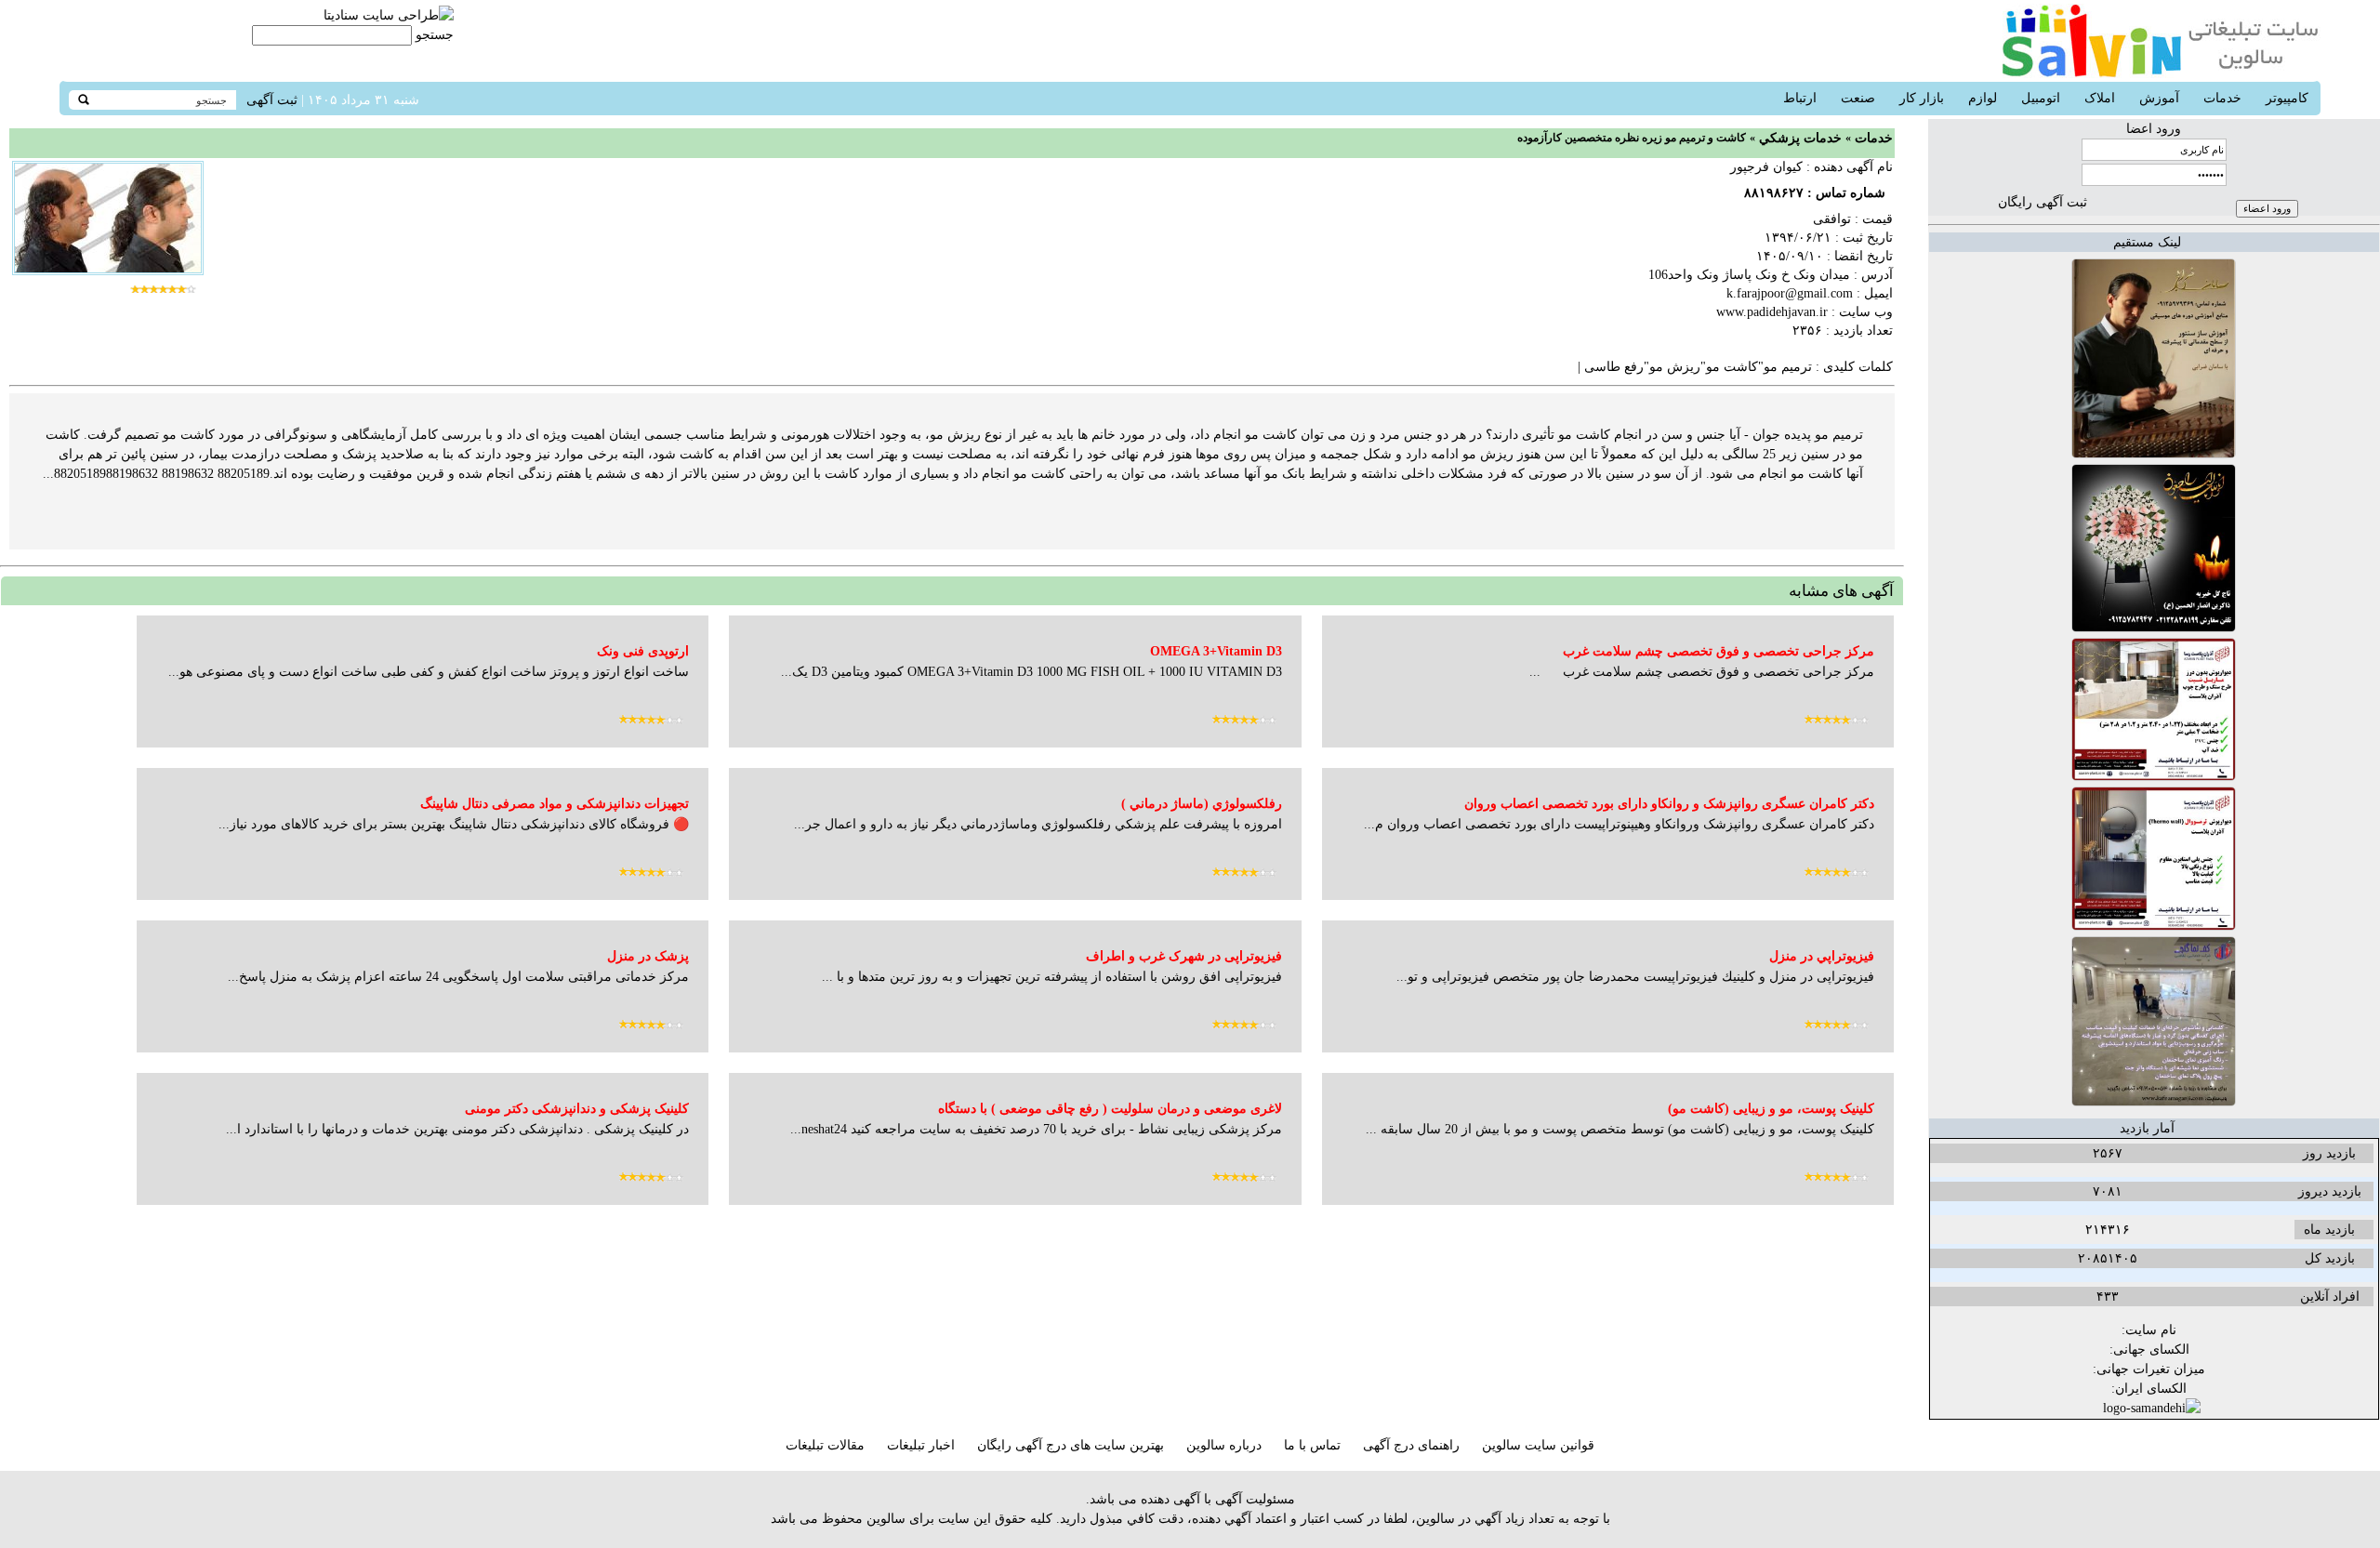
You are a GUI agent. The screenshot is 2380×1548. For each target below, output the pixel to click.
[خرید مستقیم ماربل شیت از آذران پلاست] (2154, 777)
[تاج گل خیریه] (2154, 628)
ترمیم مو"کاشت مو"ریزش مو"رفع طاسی (1698, 367)
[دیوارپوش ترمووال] (2154, 926)
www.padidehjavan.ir (1772, 312)
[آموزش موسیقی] (2154, 454)
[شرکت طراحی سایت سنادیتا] (389, 15)
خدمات (1874, 138)
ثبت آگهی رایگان (2043, 202)
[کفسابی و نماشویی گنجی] (2154, 1102)
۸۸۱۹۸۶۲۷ (1774, 193)
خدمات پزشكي (1800, 138)
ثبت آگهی (272, 100)
